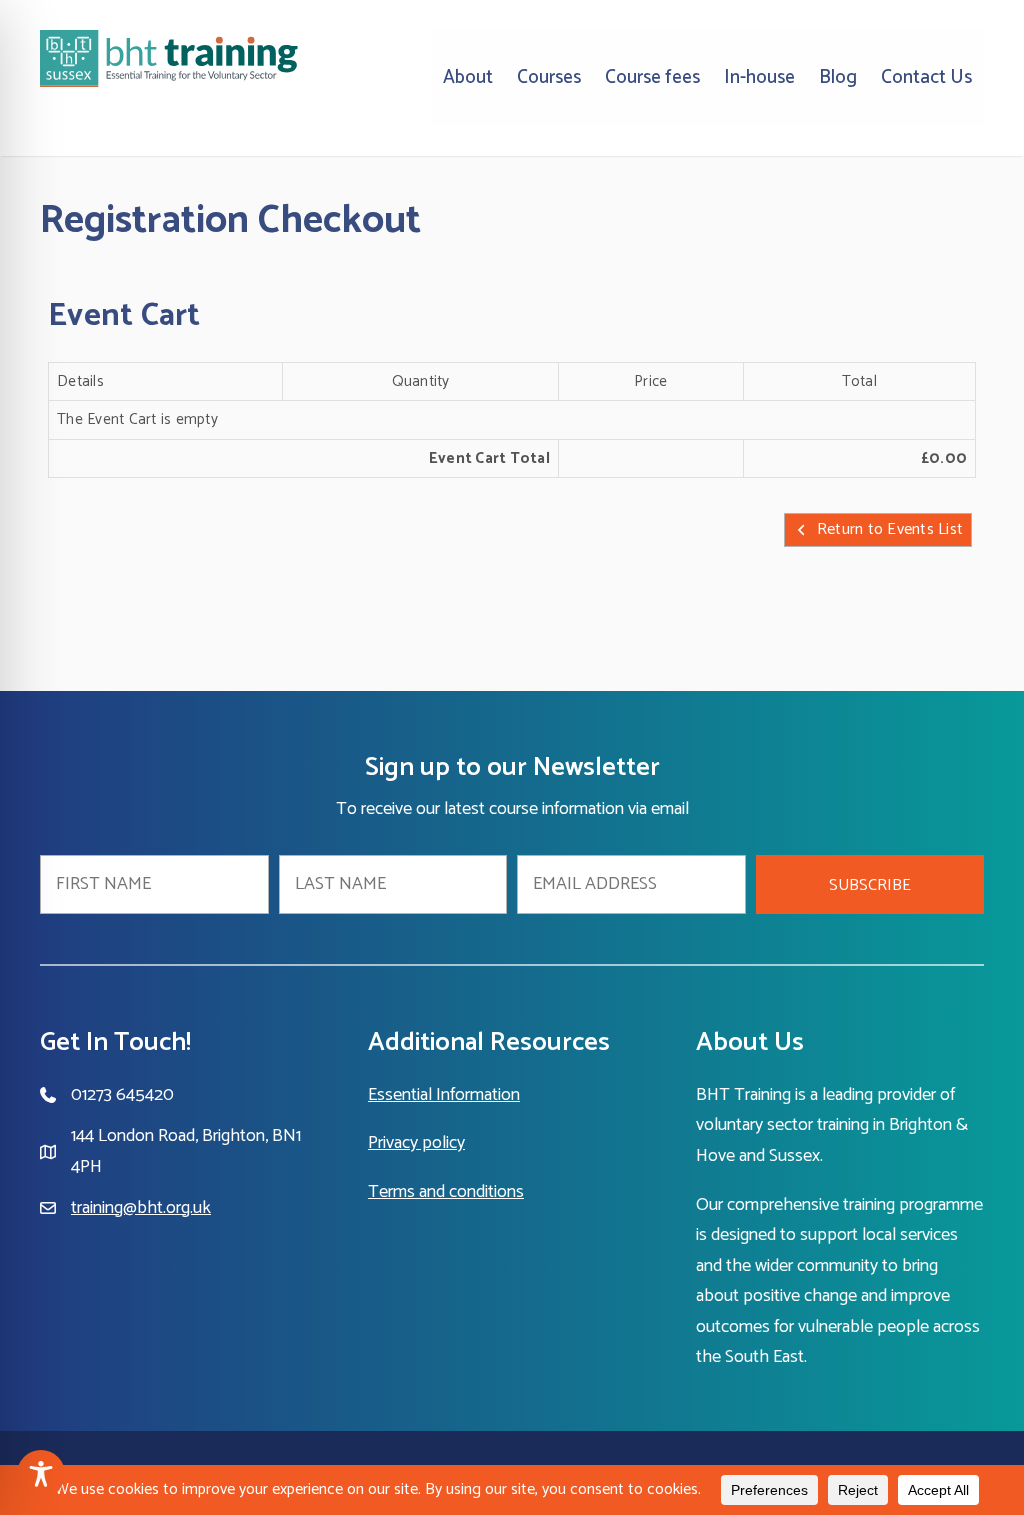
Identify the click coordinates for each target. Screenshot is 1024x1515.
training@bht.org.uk (141, 1208)
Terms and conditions (446, 1192)
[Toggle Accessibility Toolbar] (41, 1474)
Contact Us (926, 77)
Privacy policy (416, 1143)
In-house (759, 77)
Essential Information (444, 1095)
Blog (838, 77)
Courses (549, 77)
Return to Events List (890, 529)
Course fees (652, 77)
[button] (870, 884)
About (468, 77)
